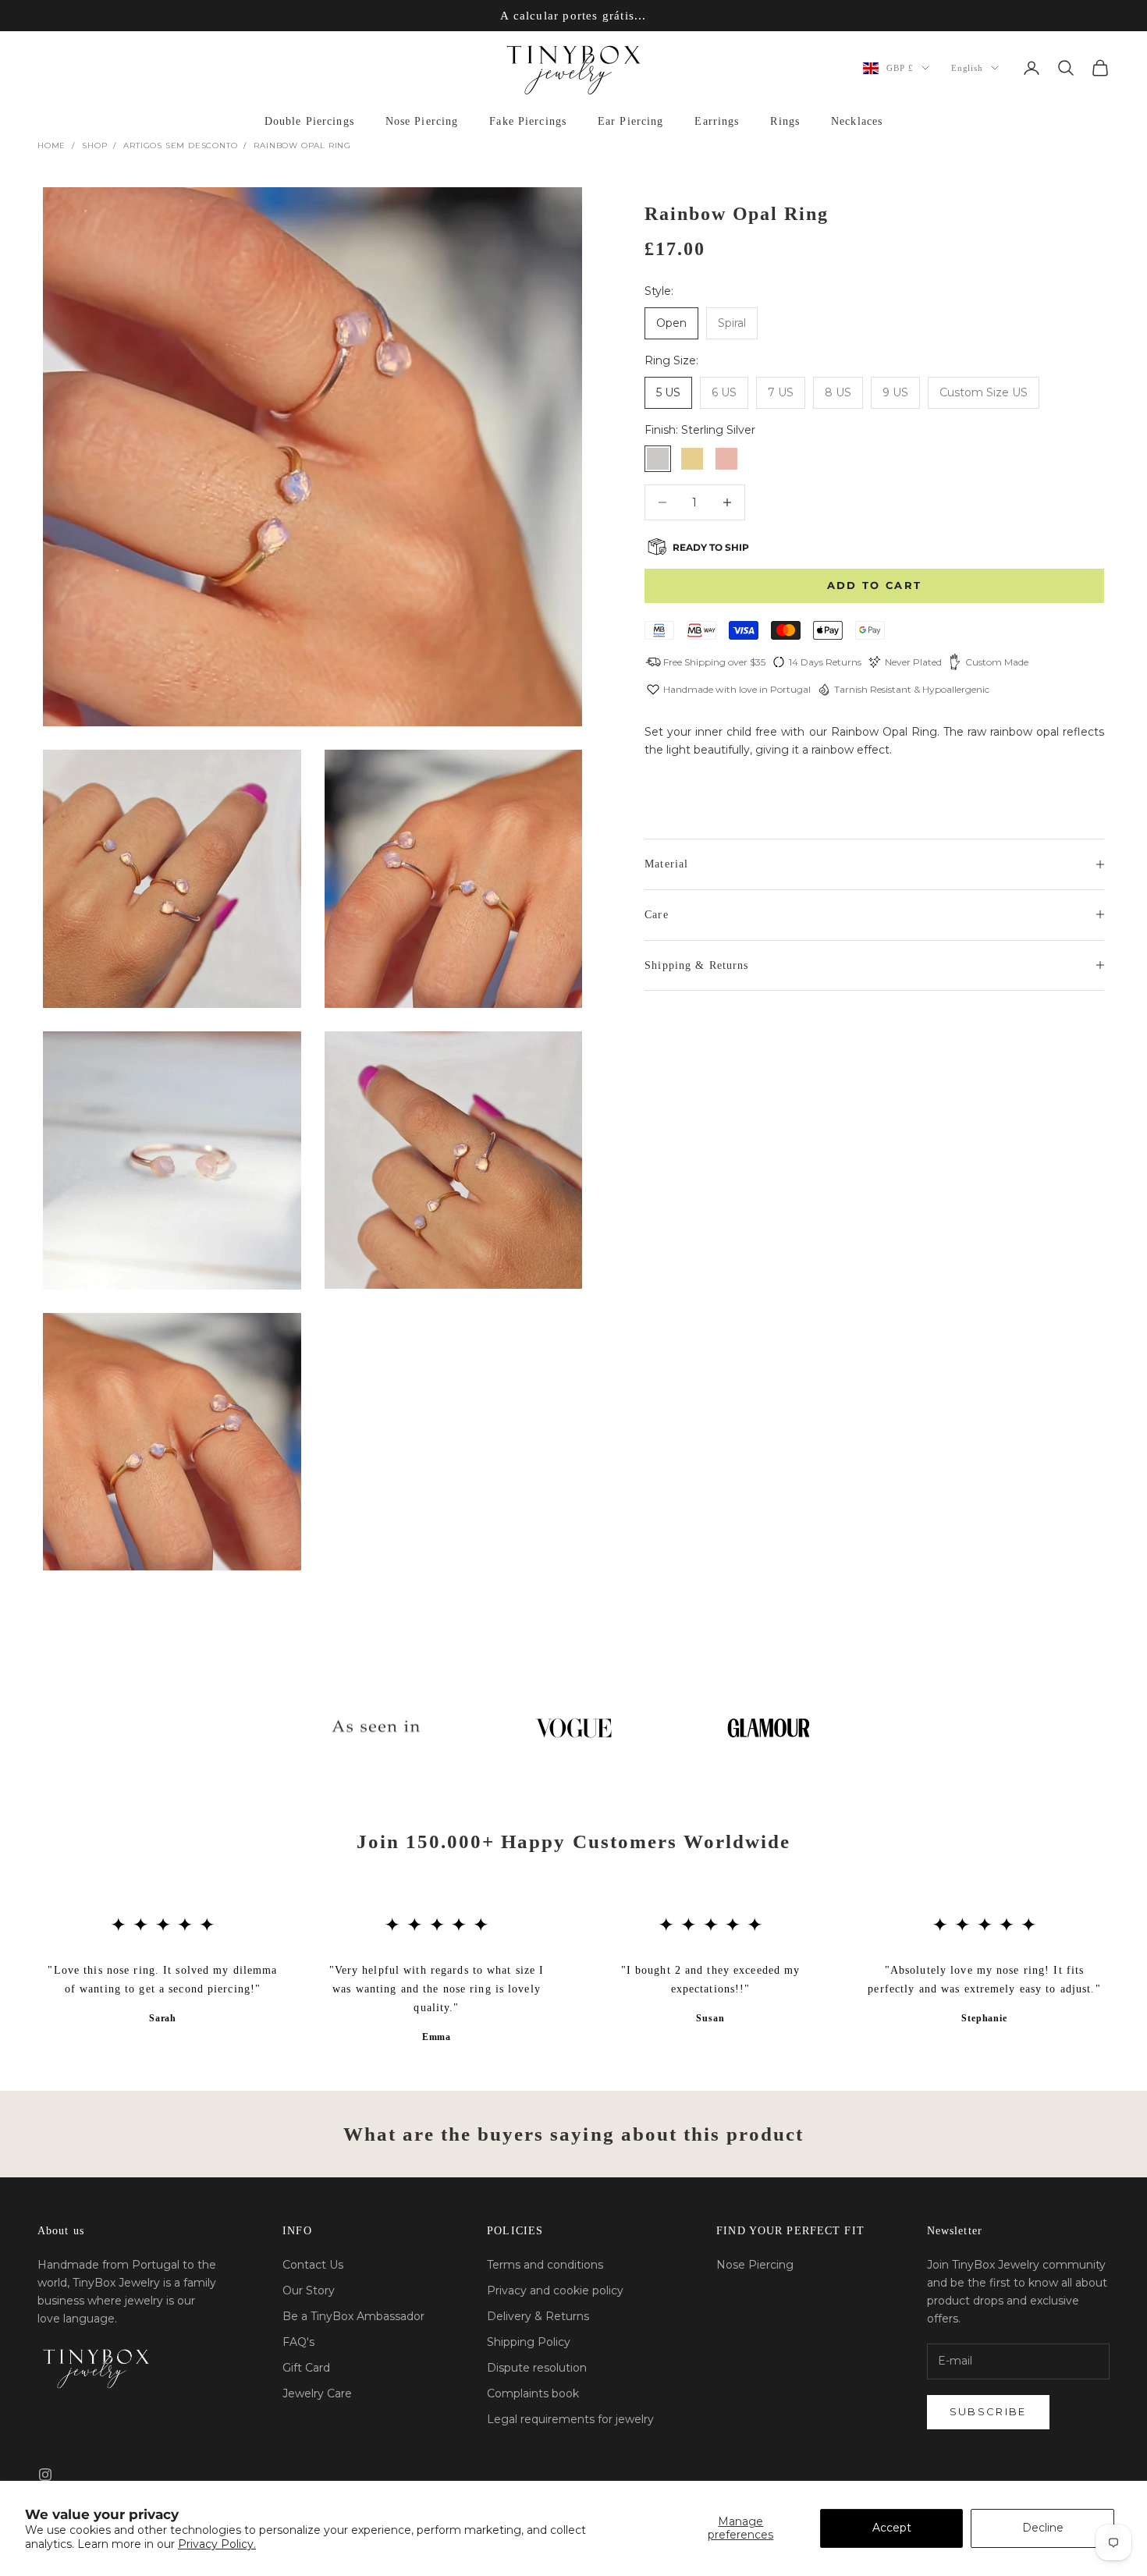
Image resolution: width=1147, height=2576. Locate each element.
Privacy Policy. (217, 2544)
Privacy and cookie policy (555, 2290)
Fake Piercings (528, 121)
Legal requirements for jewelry (570, 2419)
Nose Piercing (422, 121)
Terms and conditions (545, 2265)
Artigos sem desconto (180, 145)
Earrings (717, 121)
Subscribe (988, 2411)
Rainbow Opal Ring (302, 145)
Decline (1043, 2528)
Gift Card (306, 2368)
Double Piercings (309, 121)
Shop (94, 145)
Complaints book (533, 2393)
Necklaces (857, 121)
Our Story (309, 2290)
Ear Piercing (630, 121)
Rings (785, 121)
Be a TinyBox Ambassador (353, 2316)
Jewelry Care (317, 2393)
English (967, 68)
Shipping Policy (529, 2342)
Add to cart (875, 585)
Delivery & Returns (538, 2316)
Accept (892, 2528)
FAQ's (298, 2342)
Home (51, 145)
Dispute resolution (537, 2368)
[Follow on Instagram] (45, 2475)
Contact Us (313, 2265)
